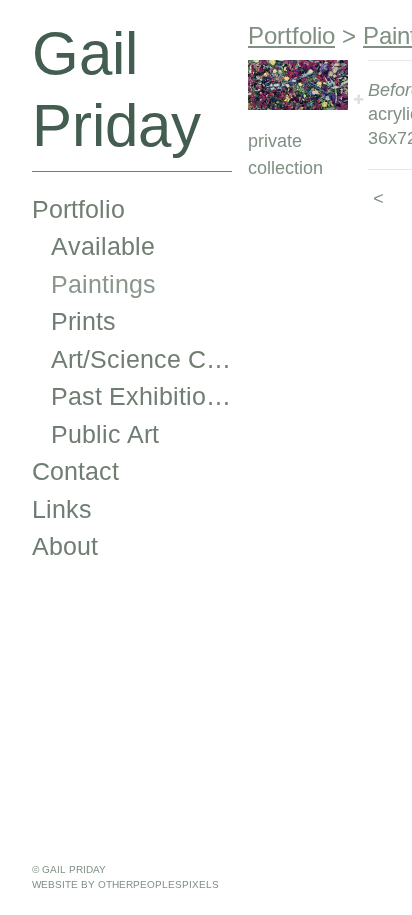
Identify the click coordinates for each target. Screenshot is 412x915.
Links (62, 509)
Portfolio (78, 209)
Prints (83, 321)
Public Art (105, 434)
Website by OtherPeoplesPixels (125, 884)
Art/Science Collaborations (141, 359)
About (65, 546)
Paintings (103, 284)
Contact (75, 471)
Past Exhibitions (141, 396)
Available (103, 246)
